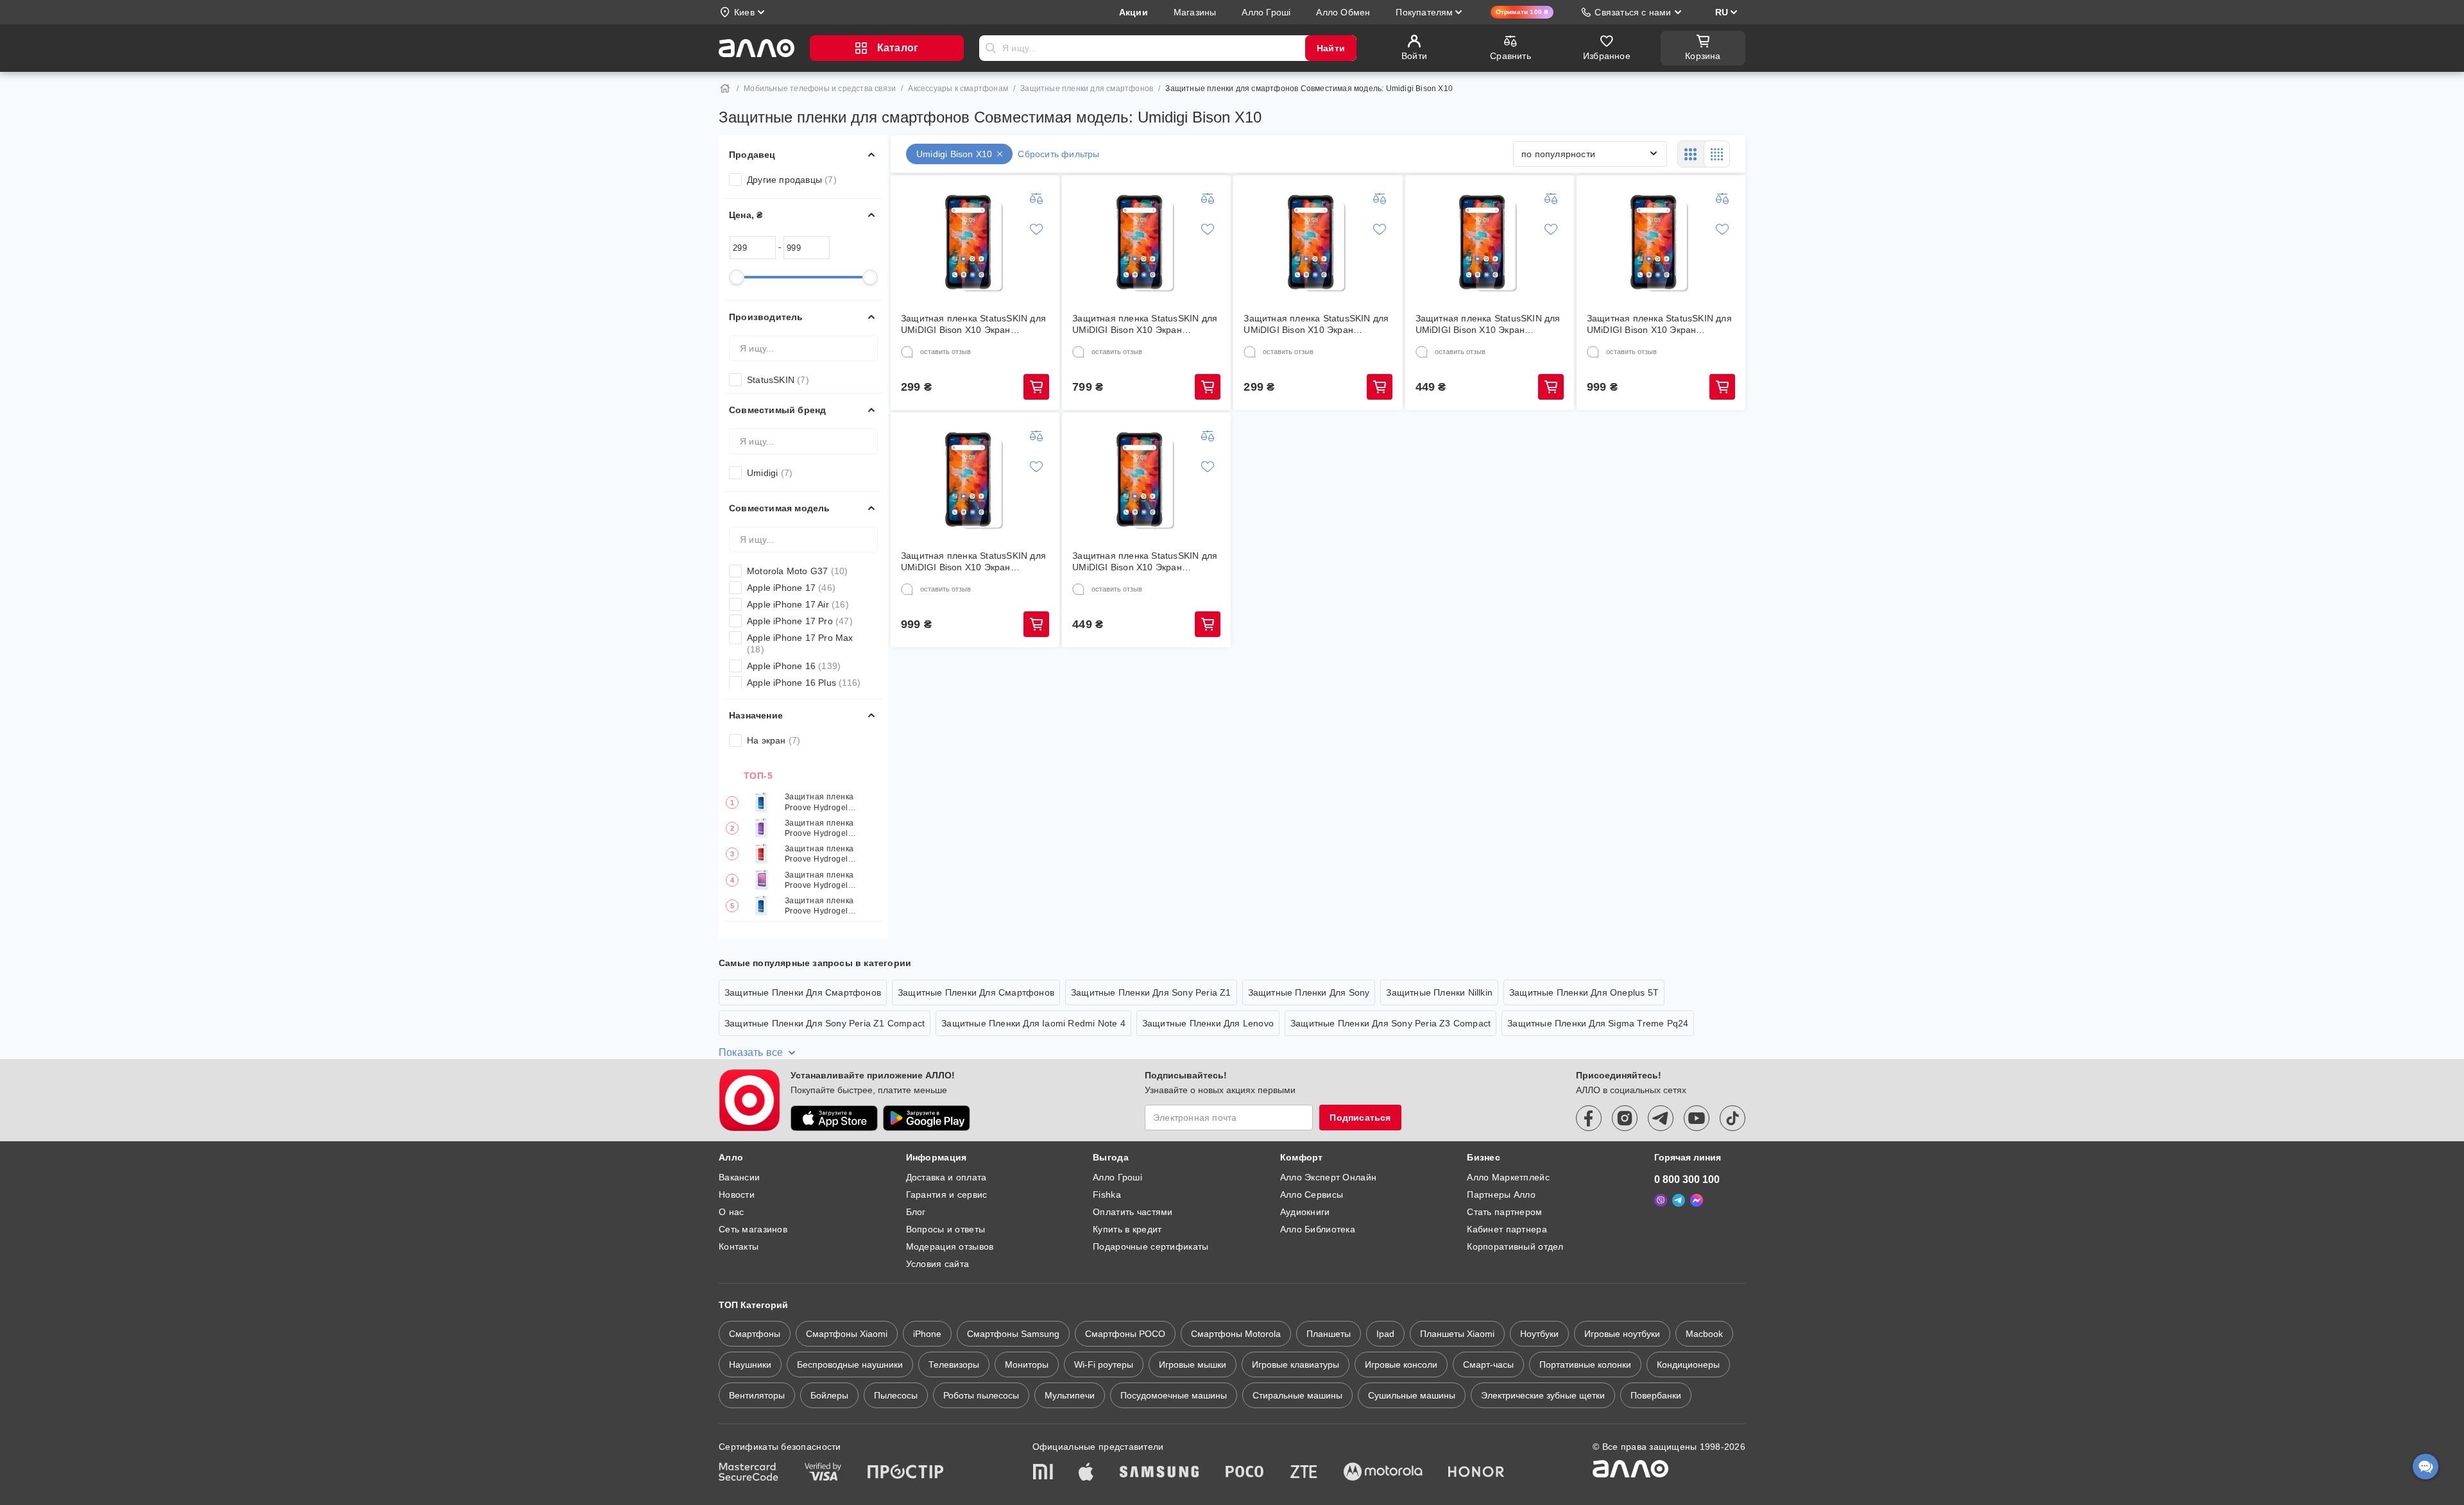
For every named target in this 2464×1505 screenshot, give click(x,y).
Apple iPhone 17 (791, 588)
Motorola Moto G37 (797, 571)
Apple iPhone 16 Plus (804, 683)
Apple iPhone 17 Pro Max (800, 643)
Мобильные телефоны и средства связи (820, 89)
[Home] (725, 89)
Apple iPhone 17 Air (798, 604)
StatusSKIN (778, 380)
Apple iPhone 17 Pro (800, 621)
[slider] (737, 277)
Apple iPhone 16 (794, 666)
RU (1722, 12)
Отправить (991, 48)
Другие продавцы (792, 180)
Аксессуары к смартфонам (958, 89)
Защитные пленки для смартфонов (1087, 89)
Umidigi (770, 473)
